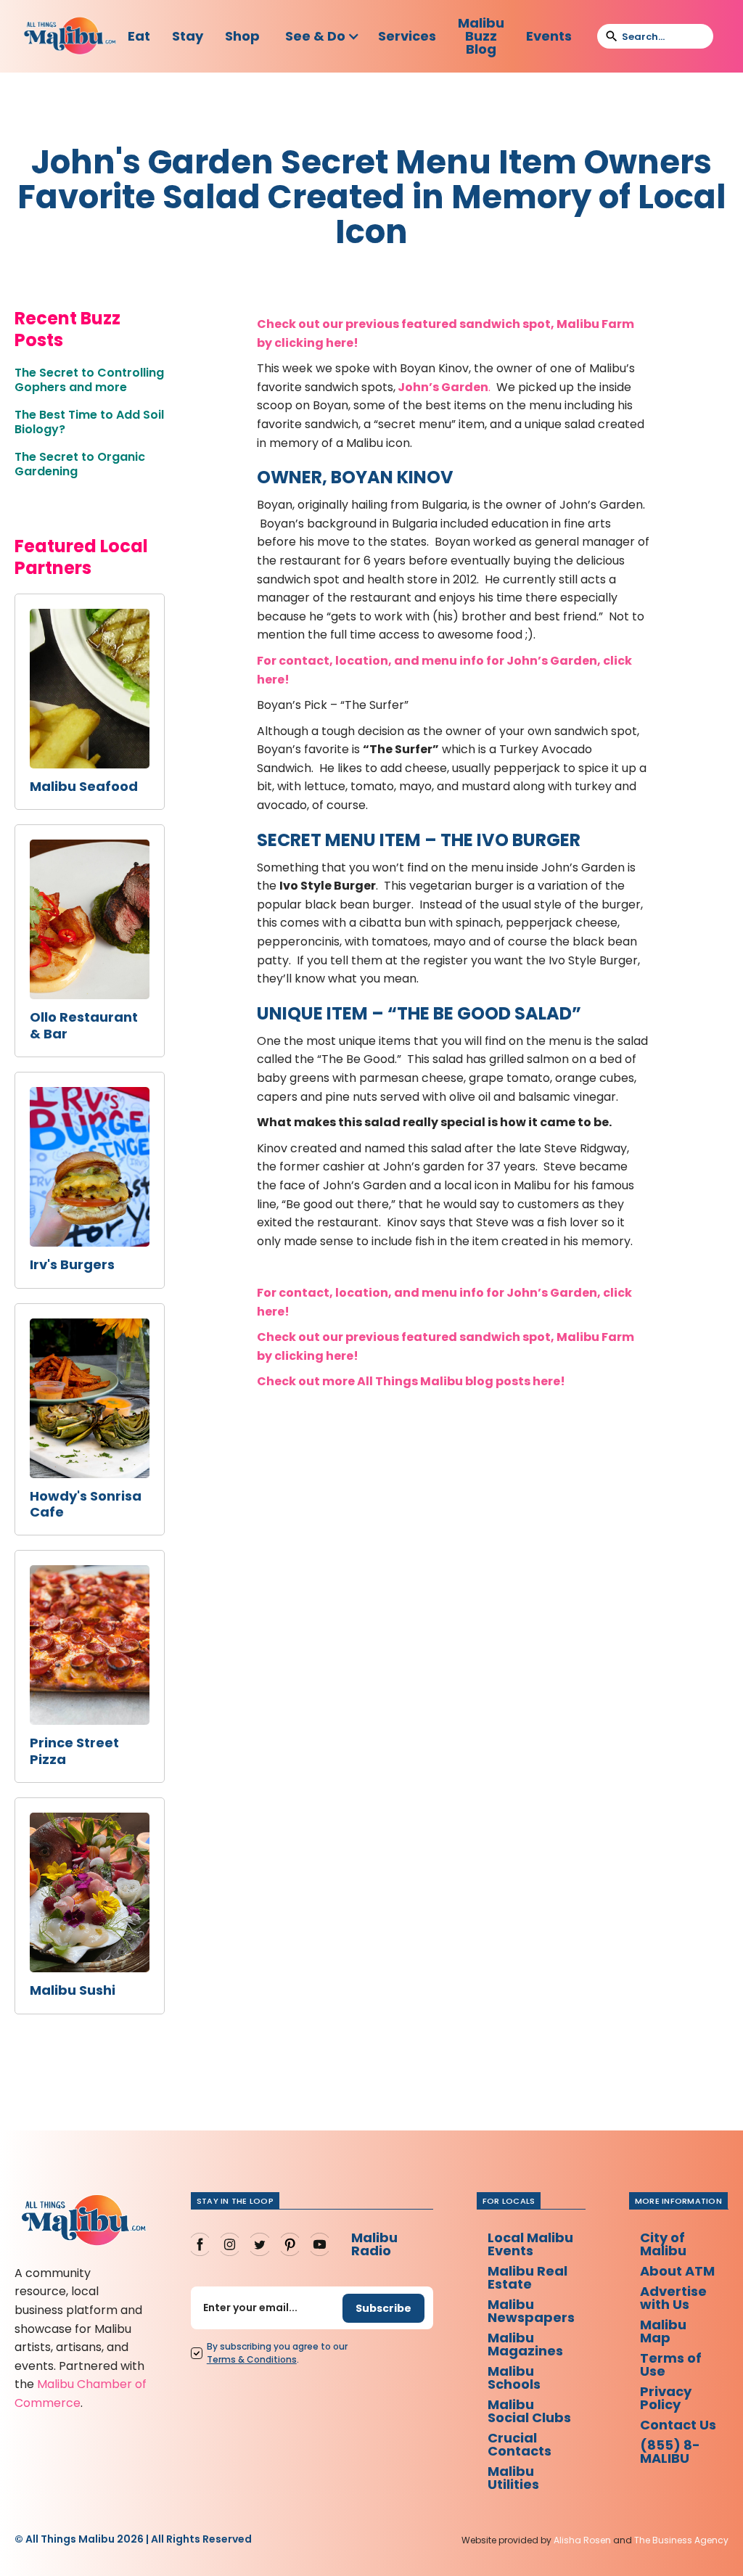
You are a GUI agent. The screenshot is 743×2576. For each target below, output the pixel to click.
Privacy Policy (666, 2398)
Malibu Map (663, 2331)
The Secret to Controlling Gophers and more (89, 380)
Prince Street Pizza (74, 1751)
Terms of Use (671, 2364)
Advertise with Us (673, 2298)
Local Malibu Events (530, 2244)
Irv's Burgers (72, 1265)
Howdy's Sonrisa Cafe (86, 1505)
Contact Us (678, 2425)
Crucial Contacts (520, 2444)
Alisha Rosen (582, 2540)
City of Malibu (663, 2244)
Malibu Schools (514, 2378)
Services (407, 36)
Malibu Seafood (84, 787)
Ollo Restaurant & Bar (84, 1026)
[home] (70, 37)
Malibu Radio (374, 2244)
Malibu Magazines (525, 2344)
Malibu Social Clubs (529, 2411)
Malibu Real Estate (528, 2277)
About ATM (677, 2271)
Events (549, 36)
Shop (242, 36)
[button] (323, 36)
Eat (139, 36)
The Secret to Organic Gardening (80, 464)
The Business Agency (681, 2540)
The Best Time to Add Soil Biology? (89, 422)
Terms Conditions (252, 2359)
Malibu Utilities (513, 2478)
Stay (188, 36)
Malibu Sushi (73, 1990)
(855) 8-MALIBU (670, 2452)
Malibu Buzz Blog (481, 36)
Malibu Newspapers (531, 2311)
